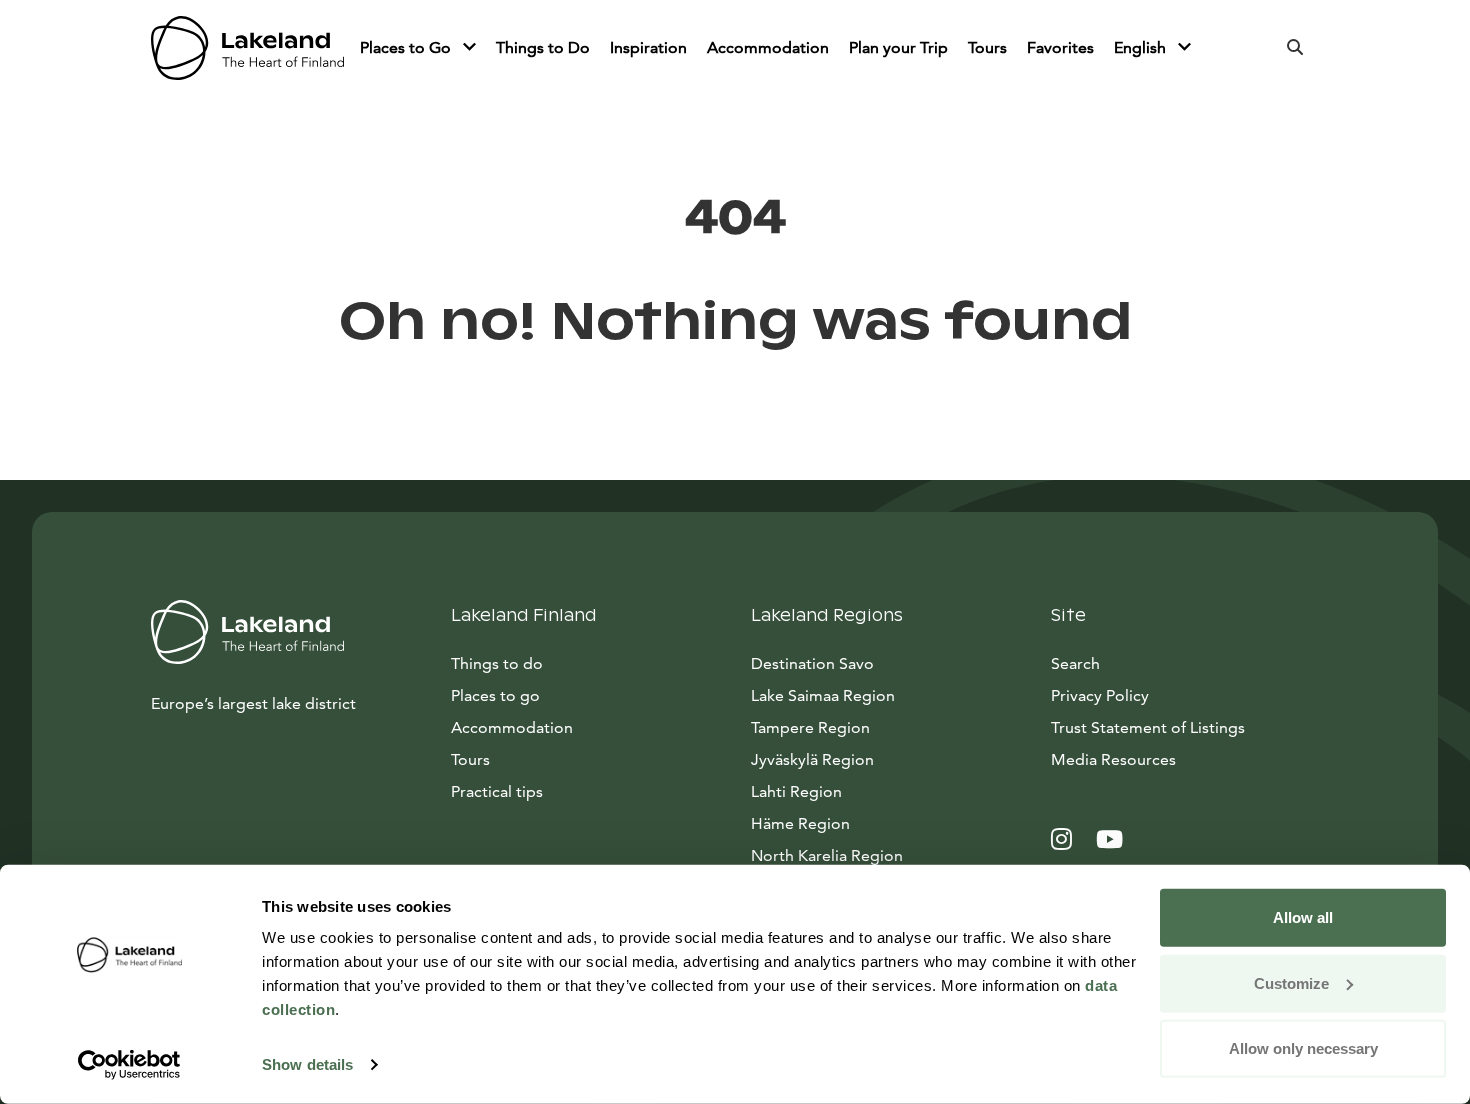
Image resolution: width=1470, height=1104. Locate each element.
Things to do (497, 663)
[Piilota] (469, 48)
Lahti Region (796, 791)
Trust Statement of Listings (1148, 727)
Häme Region (800, 823)
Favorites (1060, 47)
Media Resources (1185, 759)
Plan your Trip (898, 47)
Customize (1291, 982)
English (1142, 47)
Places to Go (407, 47)
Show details (307, 1064)
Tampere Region (810, 727)
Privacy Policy (1100, 695)
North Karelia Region (827, 855)
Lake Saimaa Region (823, 695)
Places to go (495, 695)
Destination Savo (812, 663)
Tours (987, 47)
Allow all (1303, 917)
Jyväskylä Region (812, 759)
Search (1075, 663)
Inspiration (648, 47)
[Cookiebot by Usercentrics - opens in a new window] (129, 1065)
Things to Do (543, 47)
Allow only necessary (1303, 1048)
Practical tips (497, 791)
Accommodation (768, 47)
